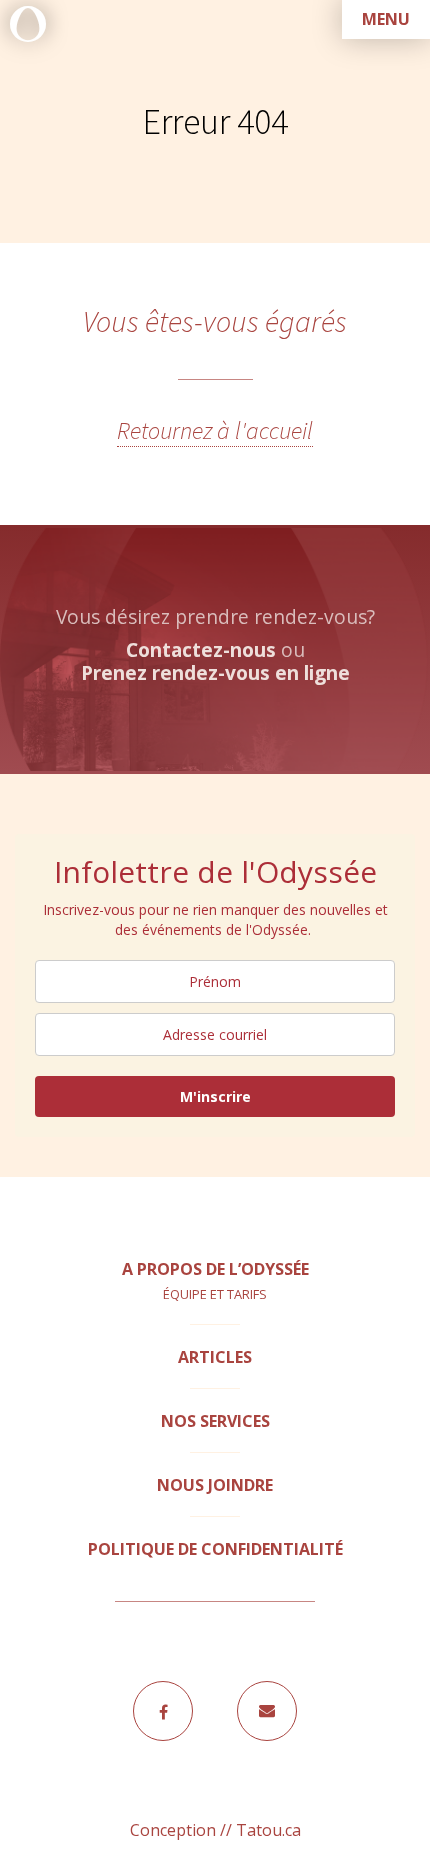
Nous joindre (215, 1485)
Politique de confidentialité (215, 1549)
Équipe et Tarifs (215, 1294)
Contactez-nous (201, 649)
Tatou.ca (268, 1830)
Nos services (215, 1421)
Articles (215, 1357)
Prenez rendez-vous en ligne (215, 672)
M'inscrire (215, 1096)
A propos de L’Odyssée (215, 1269)
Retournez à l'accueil (215, 430)
